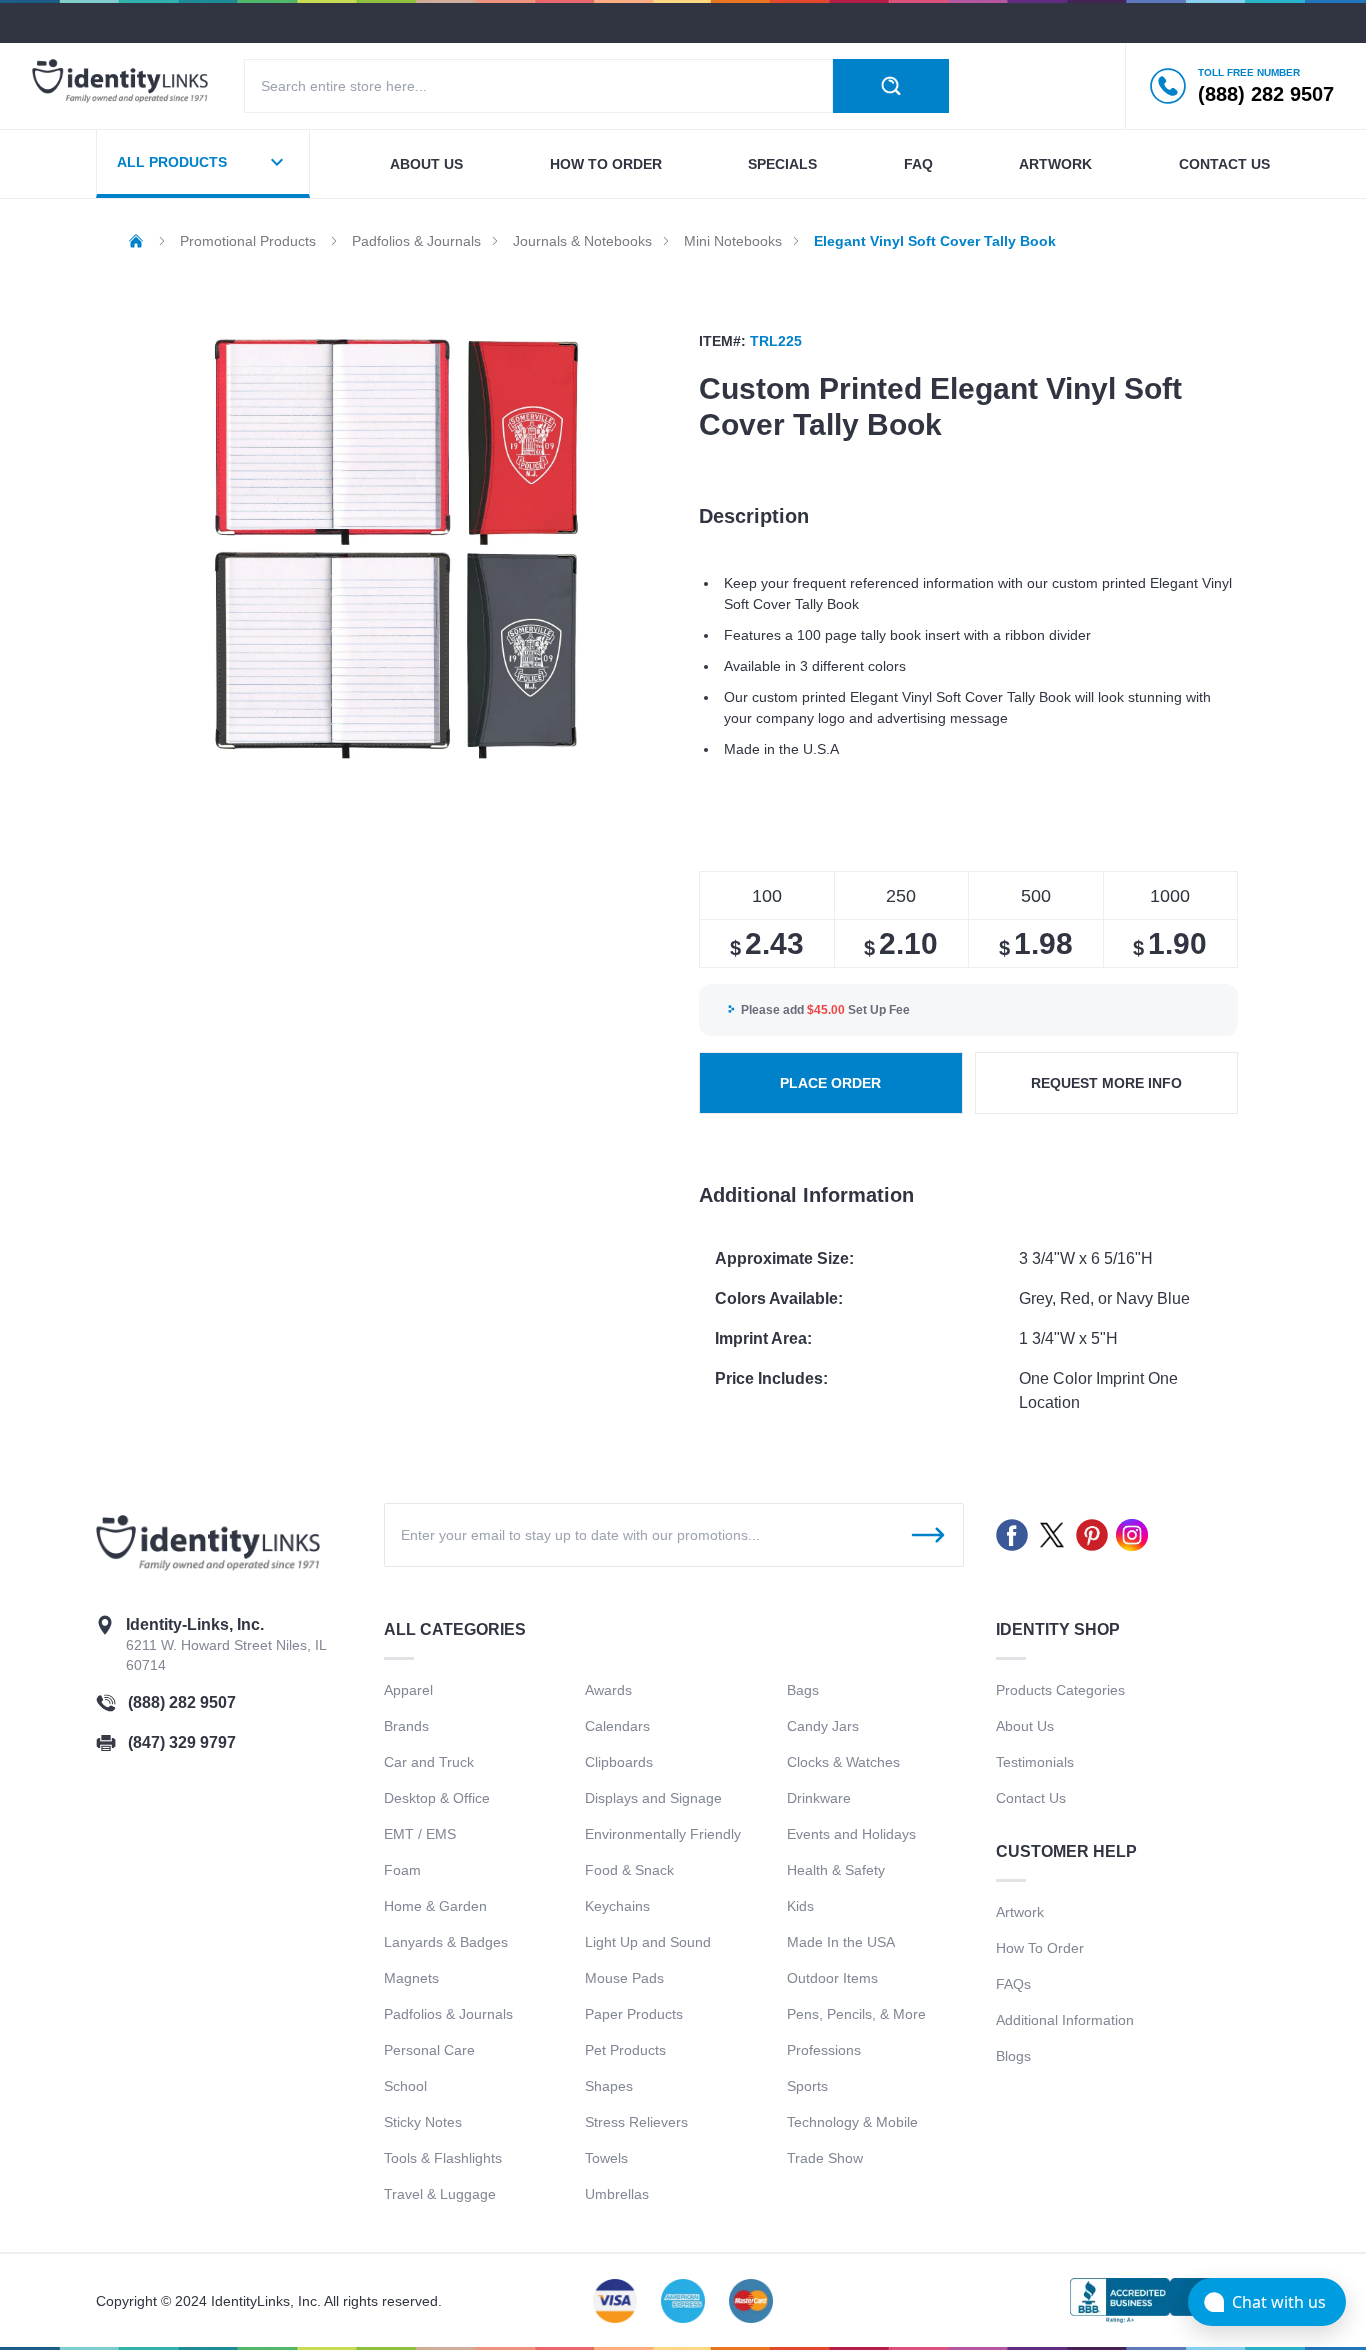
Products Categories (1060, 1690)
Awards (608, 1690)
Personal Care (429, 2050)
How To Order (1040, 1948)
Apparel (408, 1690)
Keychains (617, 1906)
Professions (824, 2050)
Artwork (1055, 164)
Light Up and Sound (648, 1942)
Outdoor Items (832, 1978)
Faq (918, 164)
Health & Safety (836, 1870)
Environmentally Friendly (663, 1834)
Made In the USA (841, 1942)
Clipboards (619, 1762)
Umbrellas (617, 2194)
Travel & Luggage (440, 2194)
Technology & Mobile (852, 2122)
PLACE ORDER (830, 1083)
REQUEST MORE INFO (1106, 1083)
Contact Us (1031, 1798)
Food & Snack (629, 1870)
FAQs (1013, 1984)
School (405, 2086)
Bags (803, 1690)
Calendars (617, 1726)
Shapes (609, 2086)
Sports (807, 2086)
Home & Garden (435, 1906)
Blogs (1013, 2056)
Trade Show (825, 2158)
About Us (1025, 1726)
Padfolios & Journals (448, 2014)
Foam (402, 1870)
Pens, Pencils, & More (856, 2014)
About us (426, 164)
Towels (606, 2158)
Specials (782, 164)
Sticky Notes (423, 2122)
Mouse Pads (624, 1978)
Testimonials (1035, 1762)
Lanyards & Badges (446, 1942)
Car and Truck (429, 1762)
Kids (800, 1906)
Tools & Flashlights (443, 2158)
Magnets (411, 1978)
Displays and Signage (653, 1798)
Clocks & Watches (843, 1762)
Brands (406, 1726)
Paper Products (634, 2014)
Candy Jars (823, 1726)
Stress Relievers (636, 2122)
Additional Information (1065, 2020)
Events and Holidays (851, 1834)
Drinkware (819, 1798)
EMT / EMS (420, 1834)
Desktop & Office (437, 1798)
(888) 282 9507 (182, 1702)
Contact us (1224, 164)
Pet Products (625, 2050)
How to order (606, 164)
